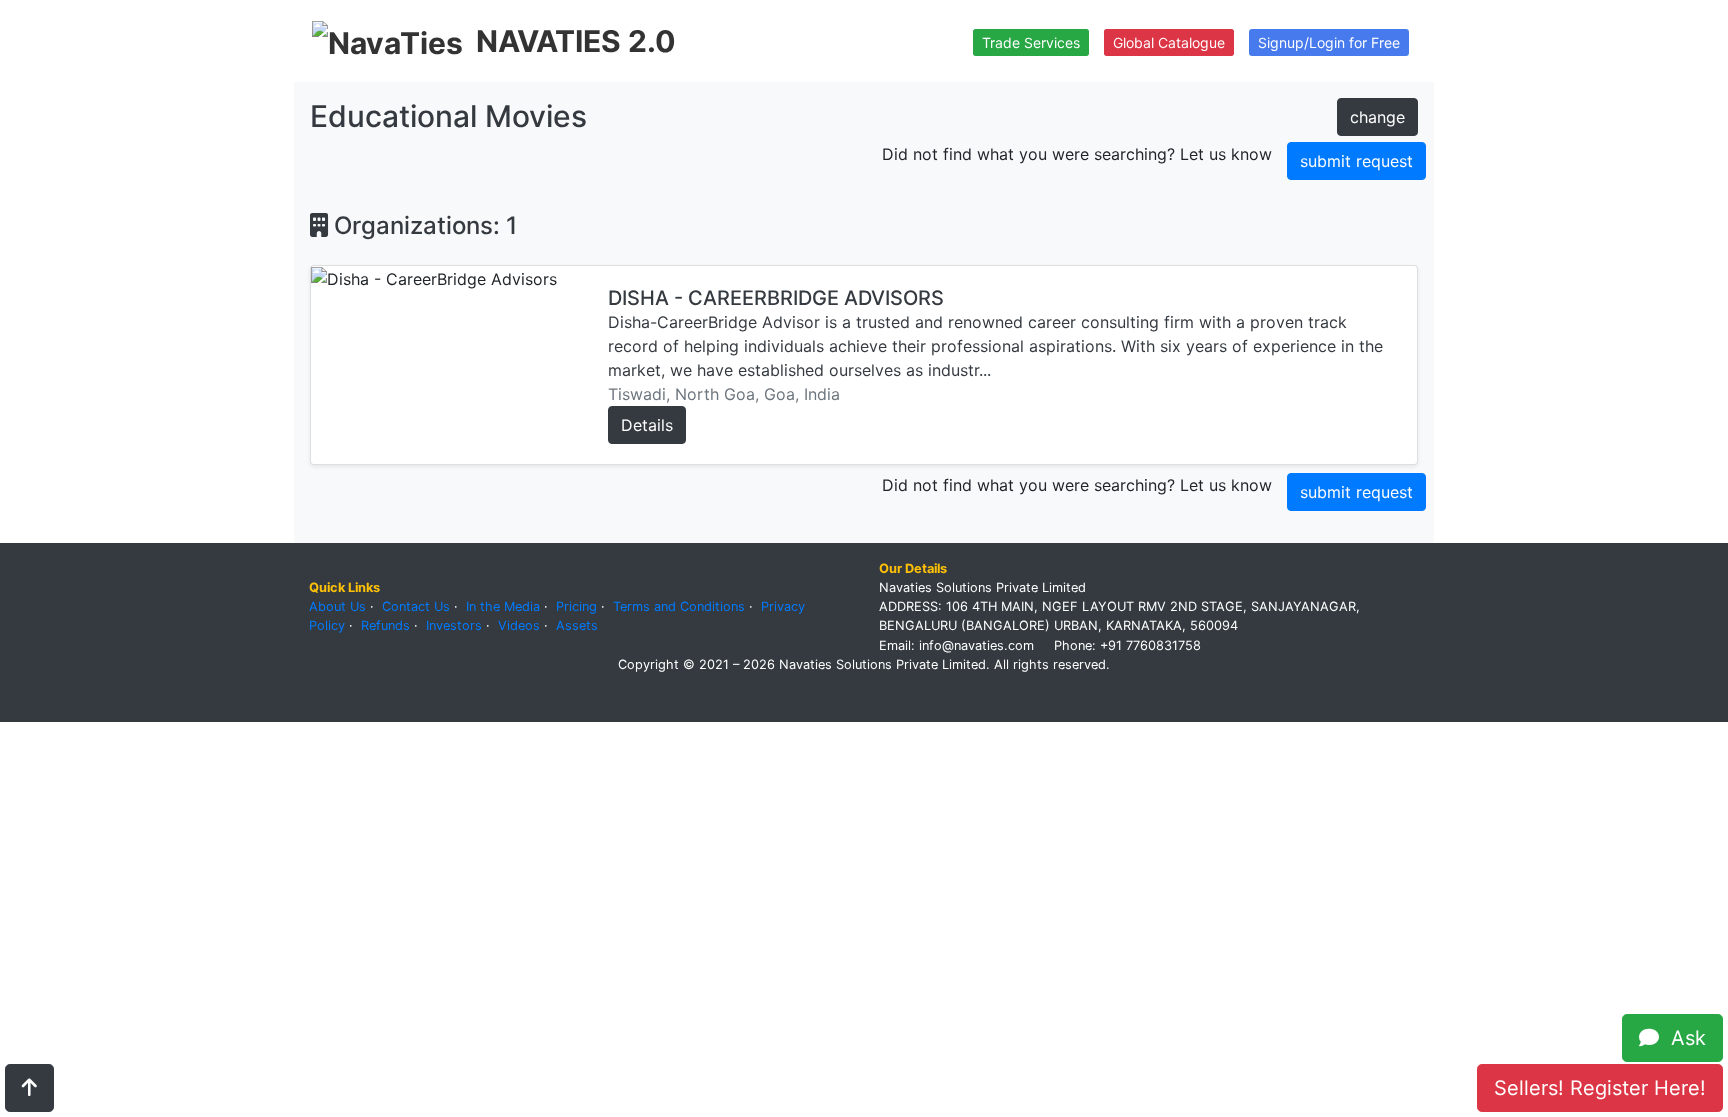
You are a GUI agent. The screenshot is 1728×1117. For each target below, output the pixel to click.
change (1377, 117)
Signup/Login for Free (1329, 42)
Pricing (576, 606)
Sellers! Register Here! (1600, 1088)
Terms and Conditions (679, 606)
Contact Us (416, 606)
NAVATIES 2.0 (576, 41)
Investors (454, 625)
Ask (1682, 1038)
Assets (577, 625)
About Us (337, 606)
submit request (1356, 161)
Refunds (385, 625)
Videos (519, 625)
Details (647, 425)
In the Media (503, 606)
